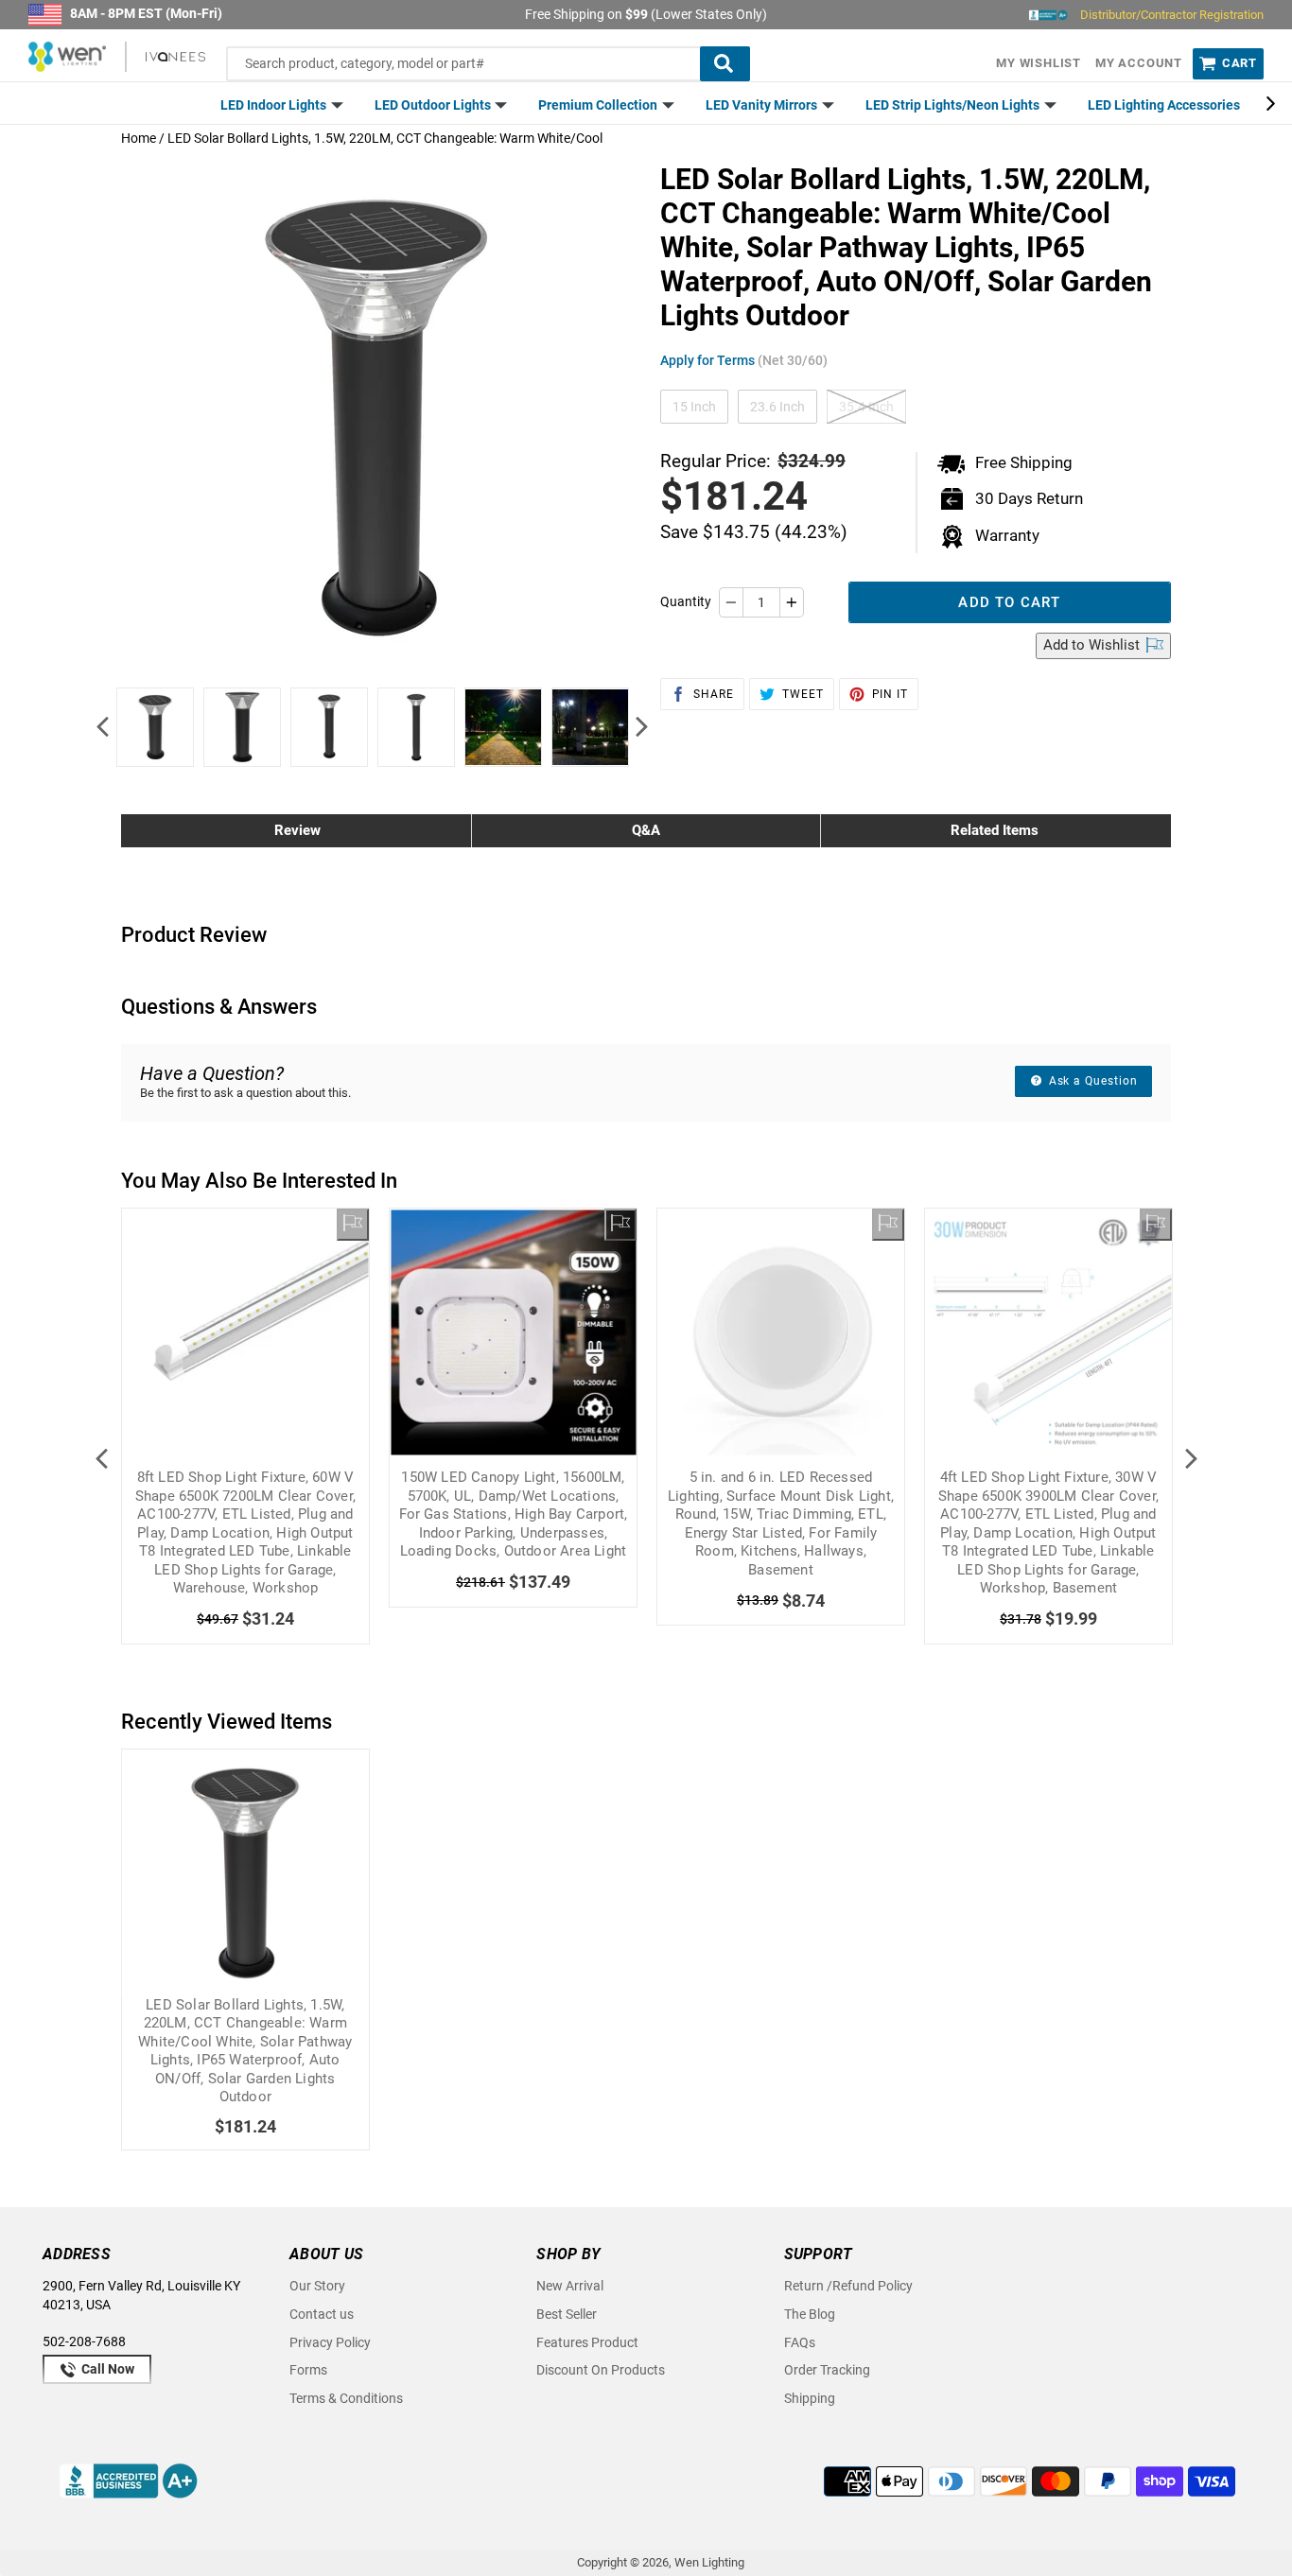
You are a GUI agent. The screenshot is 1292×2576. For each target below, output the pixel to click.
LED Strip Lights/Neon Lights (954, 105)
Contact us (322, 2314)
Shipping (810, 2398)
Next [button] (641, 727)
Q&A (646, 830)
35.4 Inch (866, 407)
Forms (308, 2370)
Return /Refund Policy (848, 2286)
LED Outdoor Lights (434, 105)
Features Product (587, 2342)
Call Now (106, 2369)
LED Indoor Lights (275, 105)
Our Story (317, 2286)
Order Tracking (827, 2370)
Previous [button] (102, 727)
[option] (155, 727)
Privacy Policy (330, 2342)
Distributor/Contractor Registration (1172, 15)
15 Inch (694, 407)
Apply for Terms (744, 360)
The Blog (810, 2314)
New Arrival (570, 2286)
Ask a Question (1091, 1081)
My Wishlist (1039, 63)
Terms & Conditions (346, 2398)
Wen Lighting (709, 2562)
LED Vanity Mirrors (763, 105)
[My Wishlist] (353, 1225)
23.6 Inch (777, 407)
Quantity (686, 601)
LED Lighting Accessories (1164, 105)
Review (297, 830)
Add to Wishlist (1093, 645)
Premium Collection (599, 105)
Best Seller (567, 2314)
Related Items (995, 830)
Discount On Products (601, 2370)
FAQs (800, 2342)
